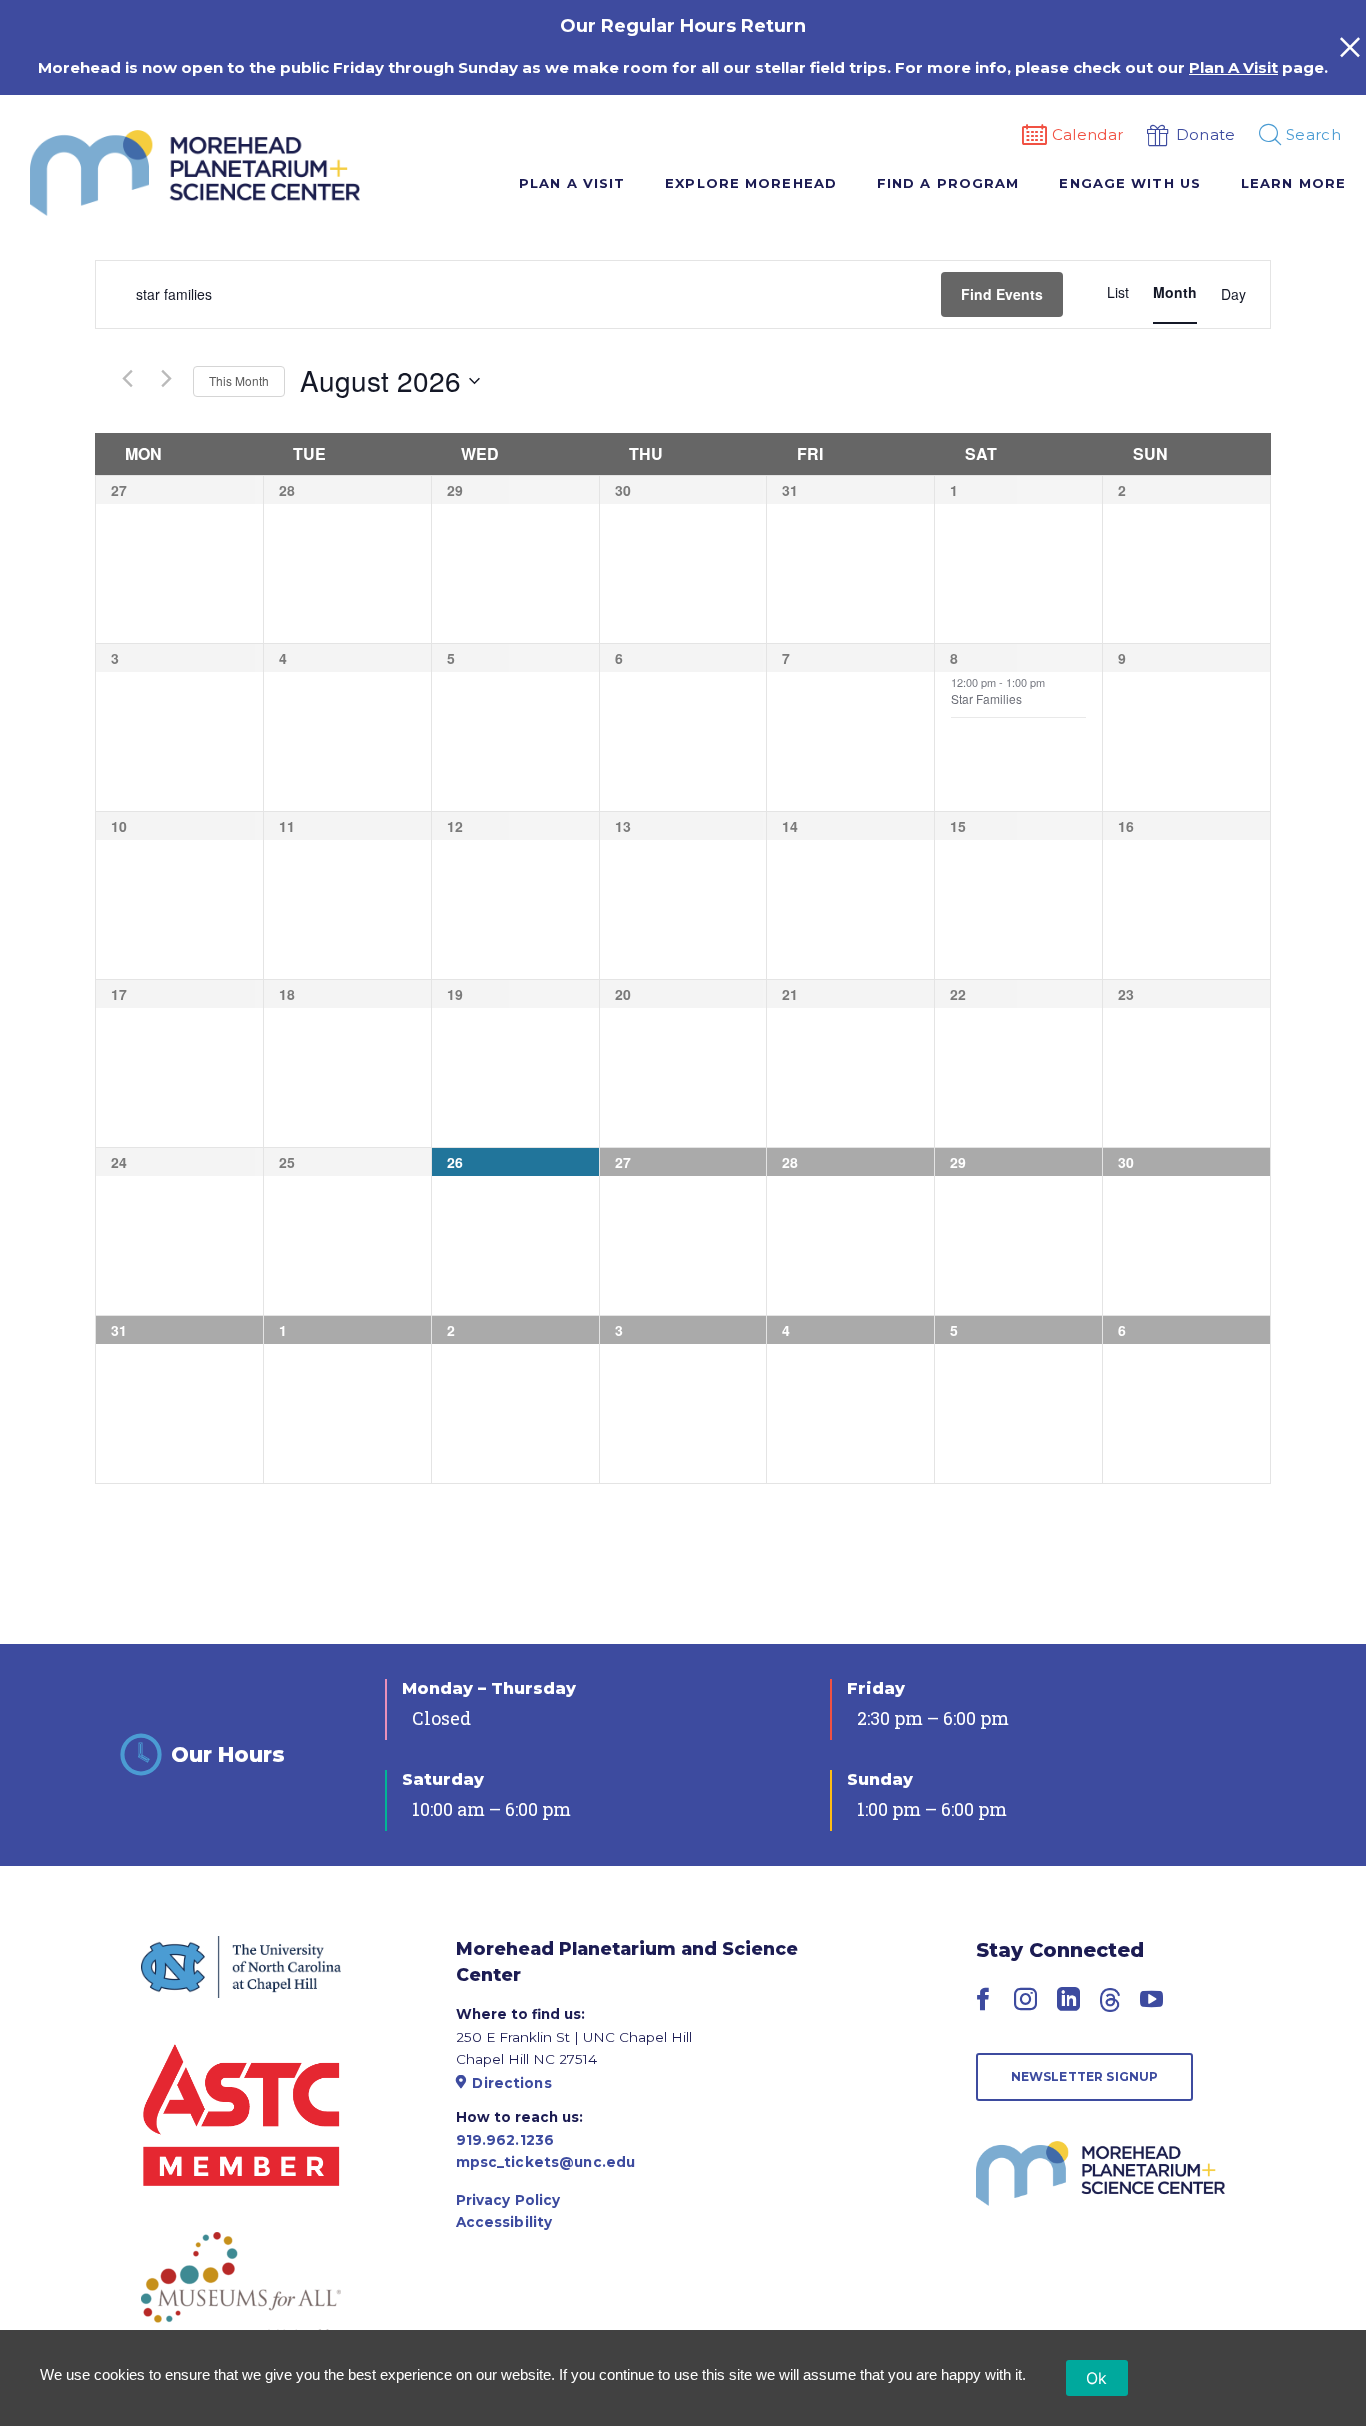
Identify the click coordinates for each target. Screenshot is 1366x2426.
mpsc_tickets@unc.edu (546, 2162)
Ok (1097, 2378)
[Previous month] (127, 379)
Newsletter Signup (1085, 2076)
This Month (239, 380)
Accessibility (504, 2222)
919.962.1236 (505, 2140)
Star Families (986, 698)
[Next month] (166, 379)
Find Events (1002, 294)
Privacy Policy (508, 2200)
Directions (511, 2083)
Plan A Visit (1233, 67)
